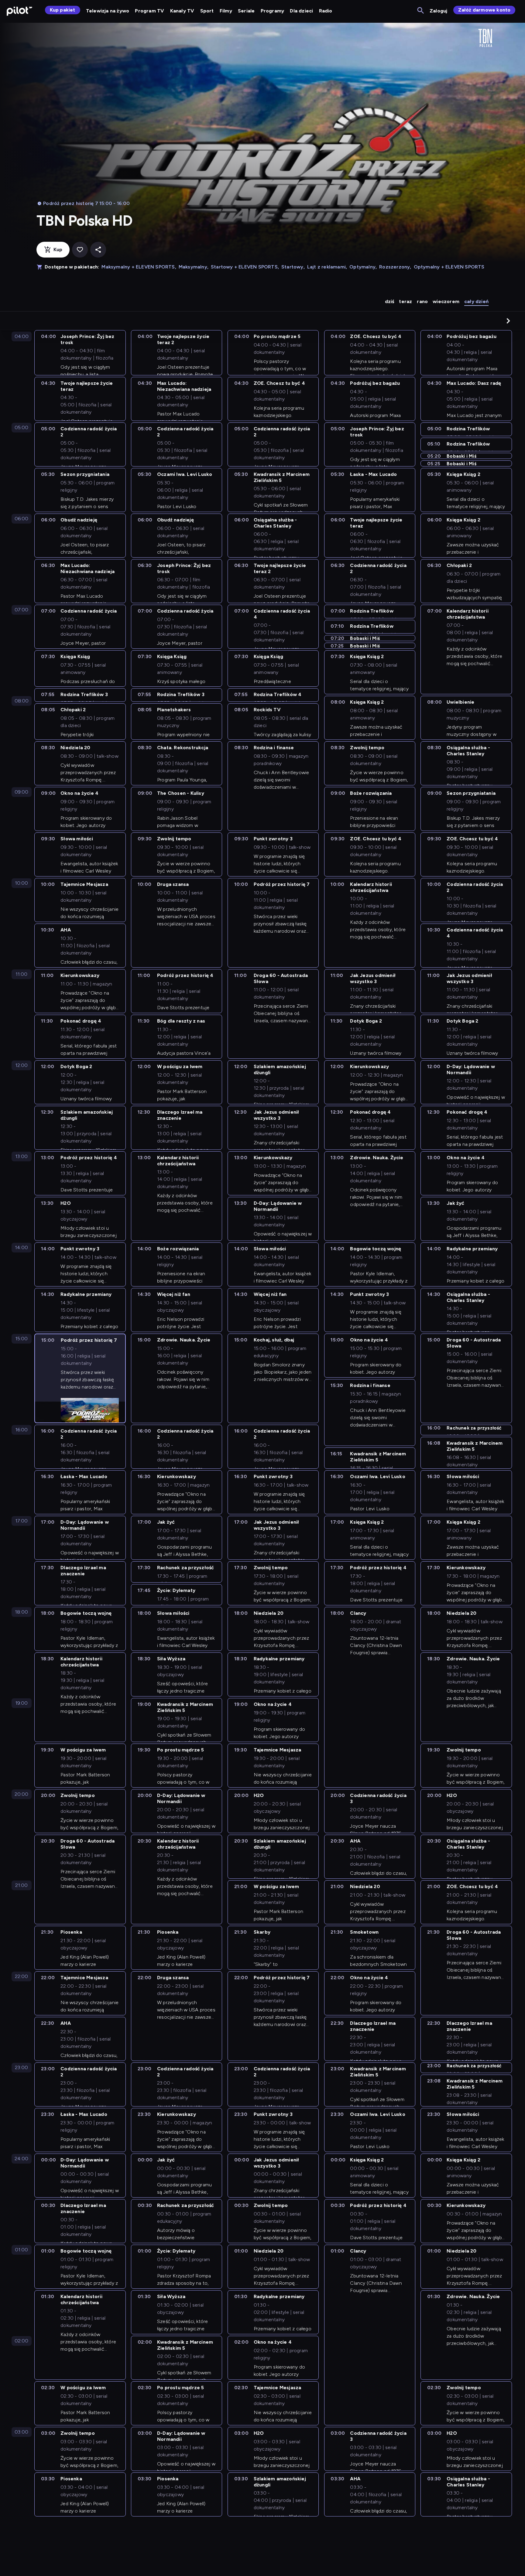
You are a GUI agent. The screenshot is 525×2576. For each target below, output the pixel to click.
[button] (508, 321)
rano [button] (422, 301)
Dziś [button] (390, 301)
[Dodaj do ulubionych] (80, 250)
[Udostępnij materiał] (98, 250)
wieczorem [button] (446, 301)
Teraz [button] (405, 301)
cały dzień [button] (476, 301)
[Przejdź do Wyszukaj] (421, 11)
